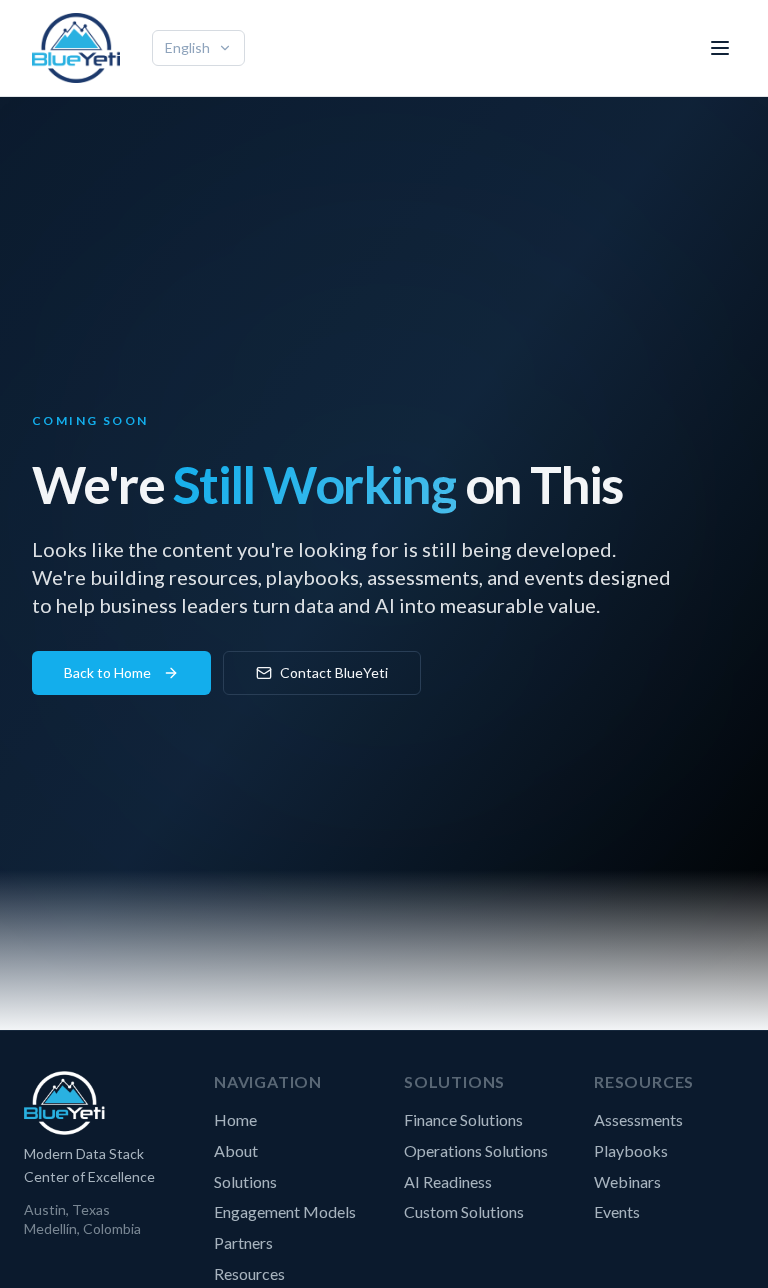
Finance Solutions (463, 1119)
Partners (243, 1242)
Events (617, 1211)
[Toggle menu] (720, 48)
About (236, 1150)
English (187, 47)
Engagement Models (285, 1211)
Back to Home (107, 672)
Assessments (638, 1119)
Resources (249, 1273)
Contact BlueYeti (334, 672)
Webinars (627, 1181)
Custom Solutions (464, 1211)
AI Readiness (448, 1181)
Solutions (245, 1181)
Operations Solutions (476, 1150)
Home (235, 1119)
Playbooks (631, 1150)
